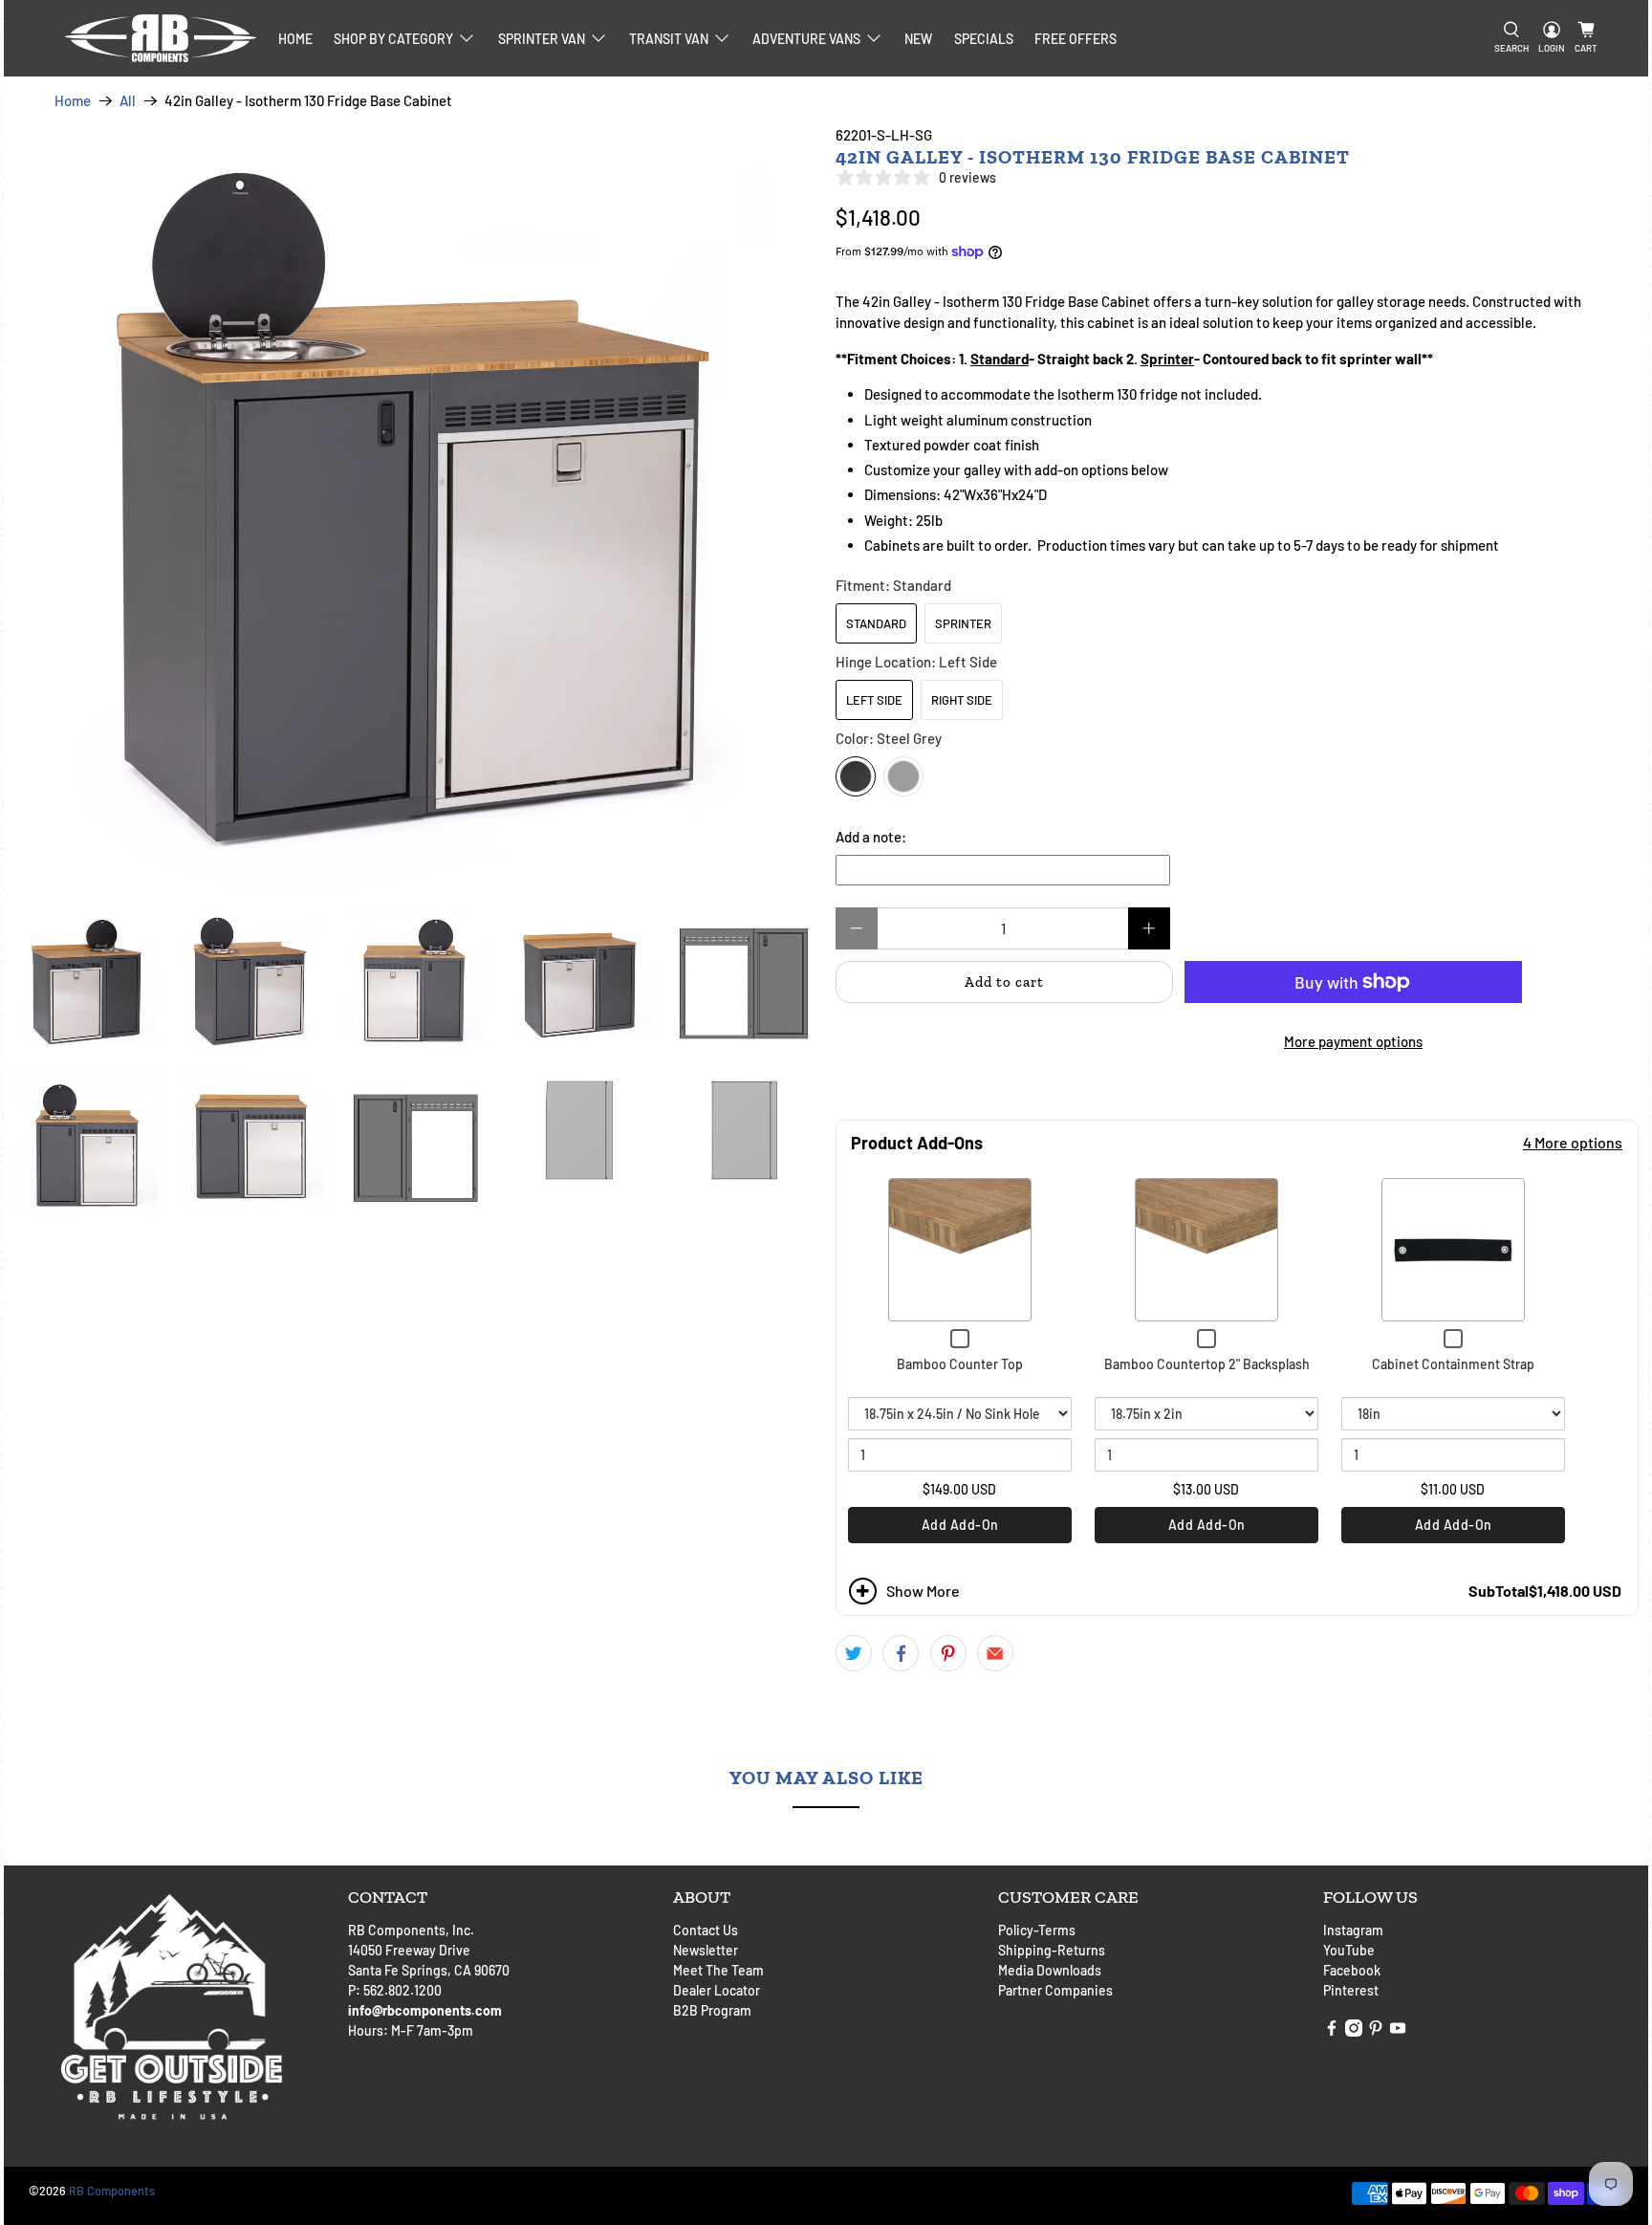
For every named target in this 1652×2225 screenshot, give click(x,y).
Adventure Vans (806, 39)
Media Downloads (1050, 1970)
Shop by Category (393, 39)
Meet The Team (718, 1970)
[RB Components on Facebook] (1332, 2031)
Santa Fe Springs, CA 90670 (429, 1970)
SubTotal (1499, 1591)
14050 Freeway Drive (409, 1950)
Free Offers (1076, 39)
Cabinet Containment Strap (1453, 1364)
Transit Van (669, 39)
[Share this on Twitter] (854, 1653)
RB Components (112, 2191)
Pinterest (1351, 1990)
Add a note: (871, 837)
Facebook (1352, 1970)
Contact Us (706, 1930)
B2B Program (712, 2010)
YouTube (1349, 1950)
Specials (984, 39)
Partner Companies (1055, 1990)
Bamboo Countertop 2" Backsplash (1207, 1364)
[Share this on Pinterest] (948, 1653)
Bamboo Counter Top (960, 1364)
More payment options (1353, 1041)
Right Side (962, 700)
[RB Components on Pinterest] (1376, 2031)
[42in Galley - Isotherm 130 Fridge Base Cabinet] (415, 507)
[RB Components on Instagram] (1354, 2031)
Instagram (1353, 1930)
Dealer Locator (717, 1990)
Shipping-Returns (1052, 1950)
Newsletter (706, 1950)
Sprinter (963, 623)
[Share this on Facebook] (901, 1653)
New (918, 39)
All (128, 101)
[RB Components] (161, 38)
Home (295, 39)
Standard (876, 623)
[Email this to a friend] (995, 1653)
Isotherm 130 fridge (1118, 394)
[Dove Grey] (903, 776)
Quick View (960, 1250)
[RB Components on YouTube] (1398, 2031)
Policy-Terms (1037, 1930)
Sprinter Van (542, 39)
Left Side (874, 700)
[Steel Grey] (856, 776)
